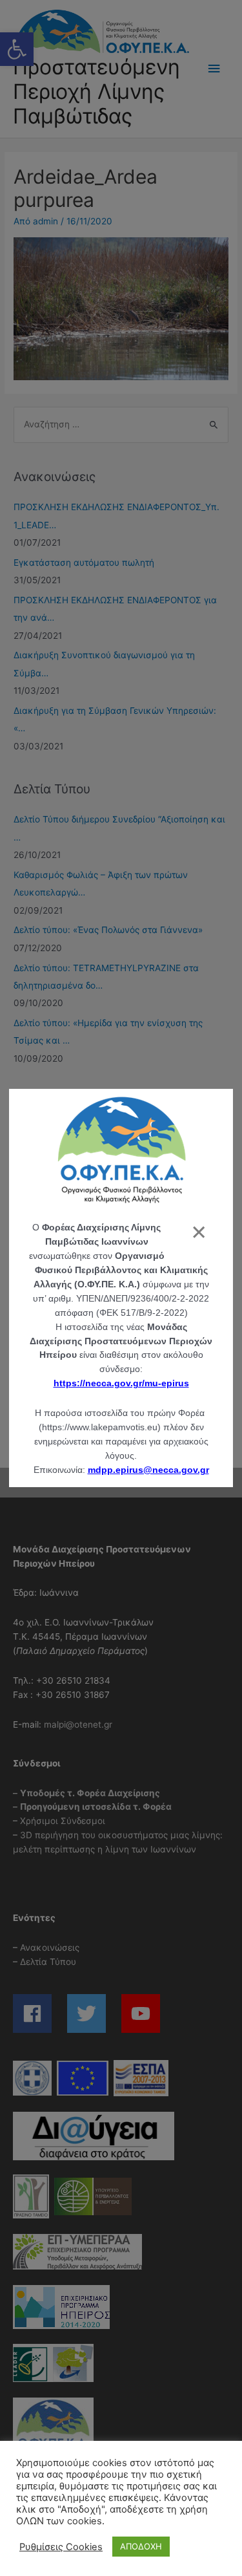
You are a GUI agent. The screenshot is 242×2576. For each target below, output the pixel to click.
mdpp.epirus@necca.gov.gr (148, 1470)
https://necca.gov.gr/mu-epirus (121, 1383)
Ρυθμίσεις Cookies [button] (61, 2547)
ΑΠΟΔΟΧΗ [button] (141, 2546)
